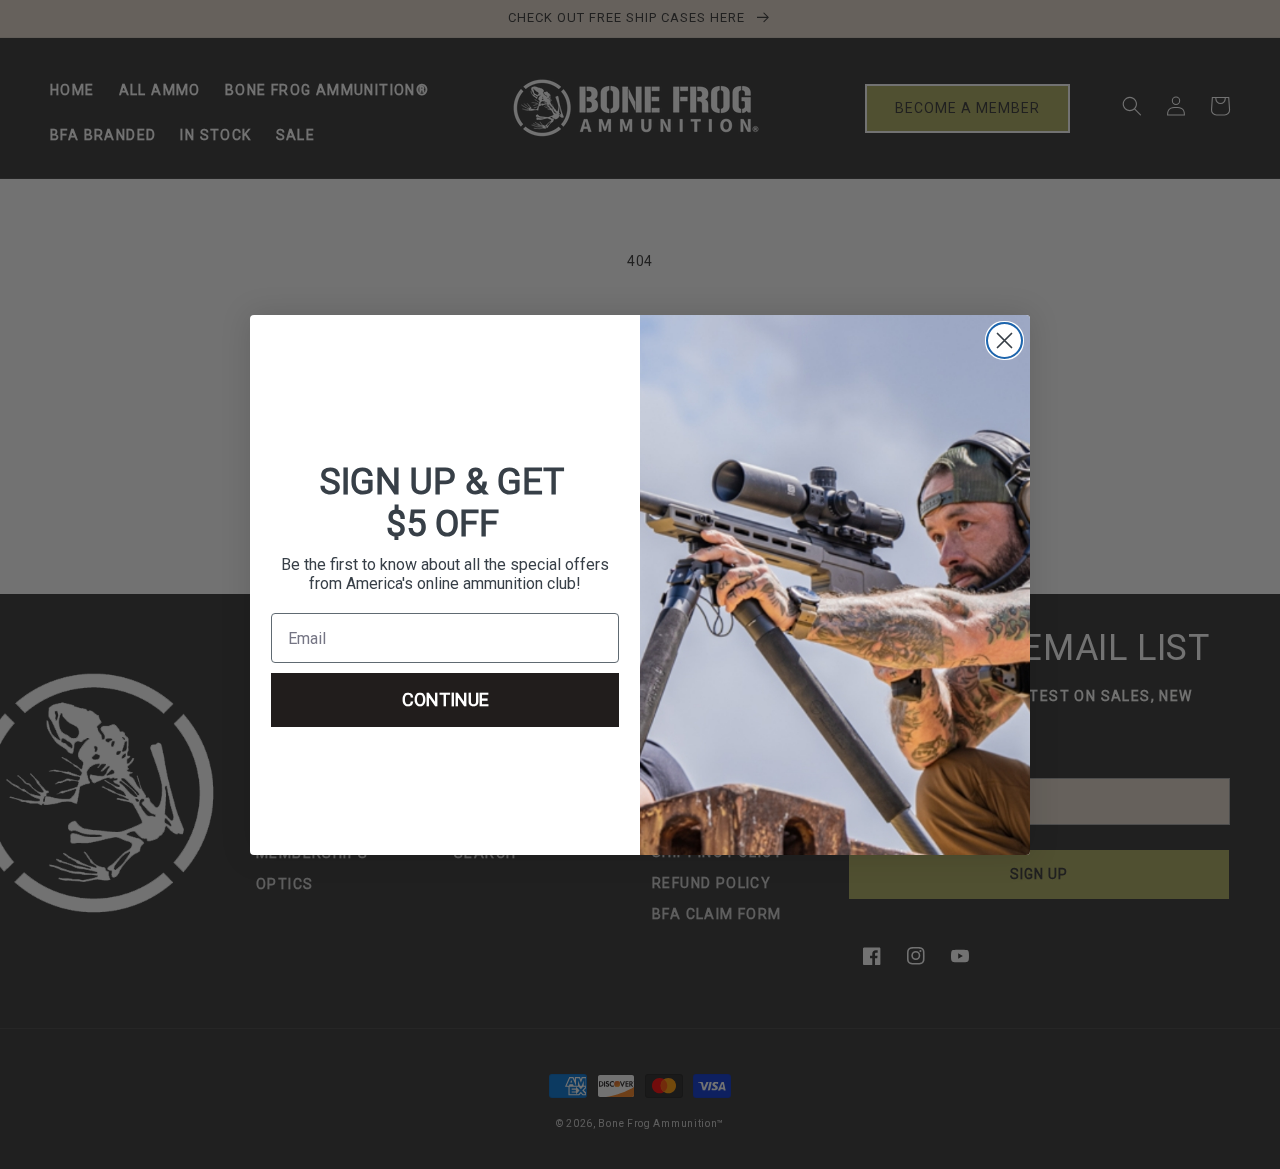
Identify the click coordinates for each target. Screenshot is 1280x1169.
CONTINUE (445, 699)
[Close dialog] (1004, 340)
